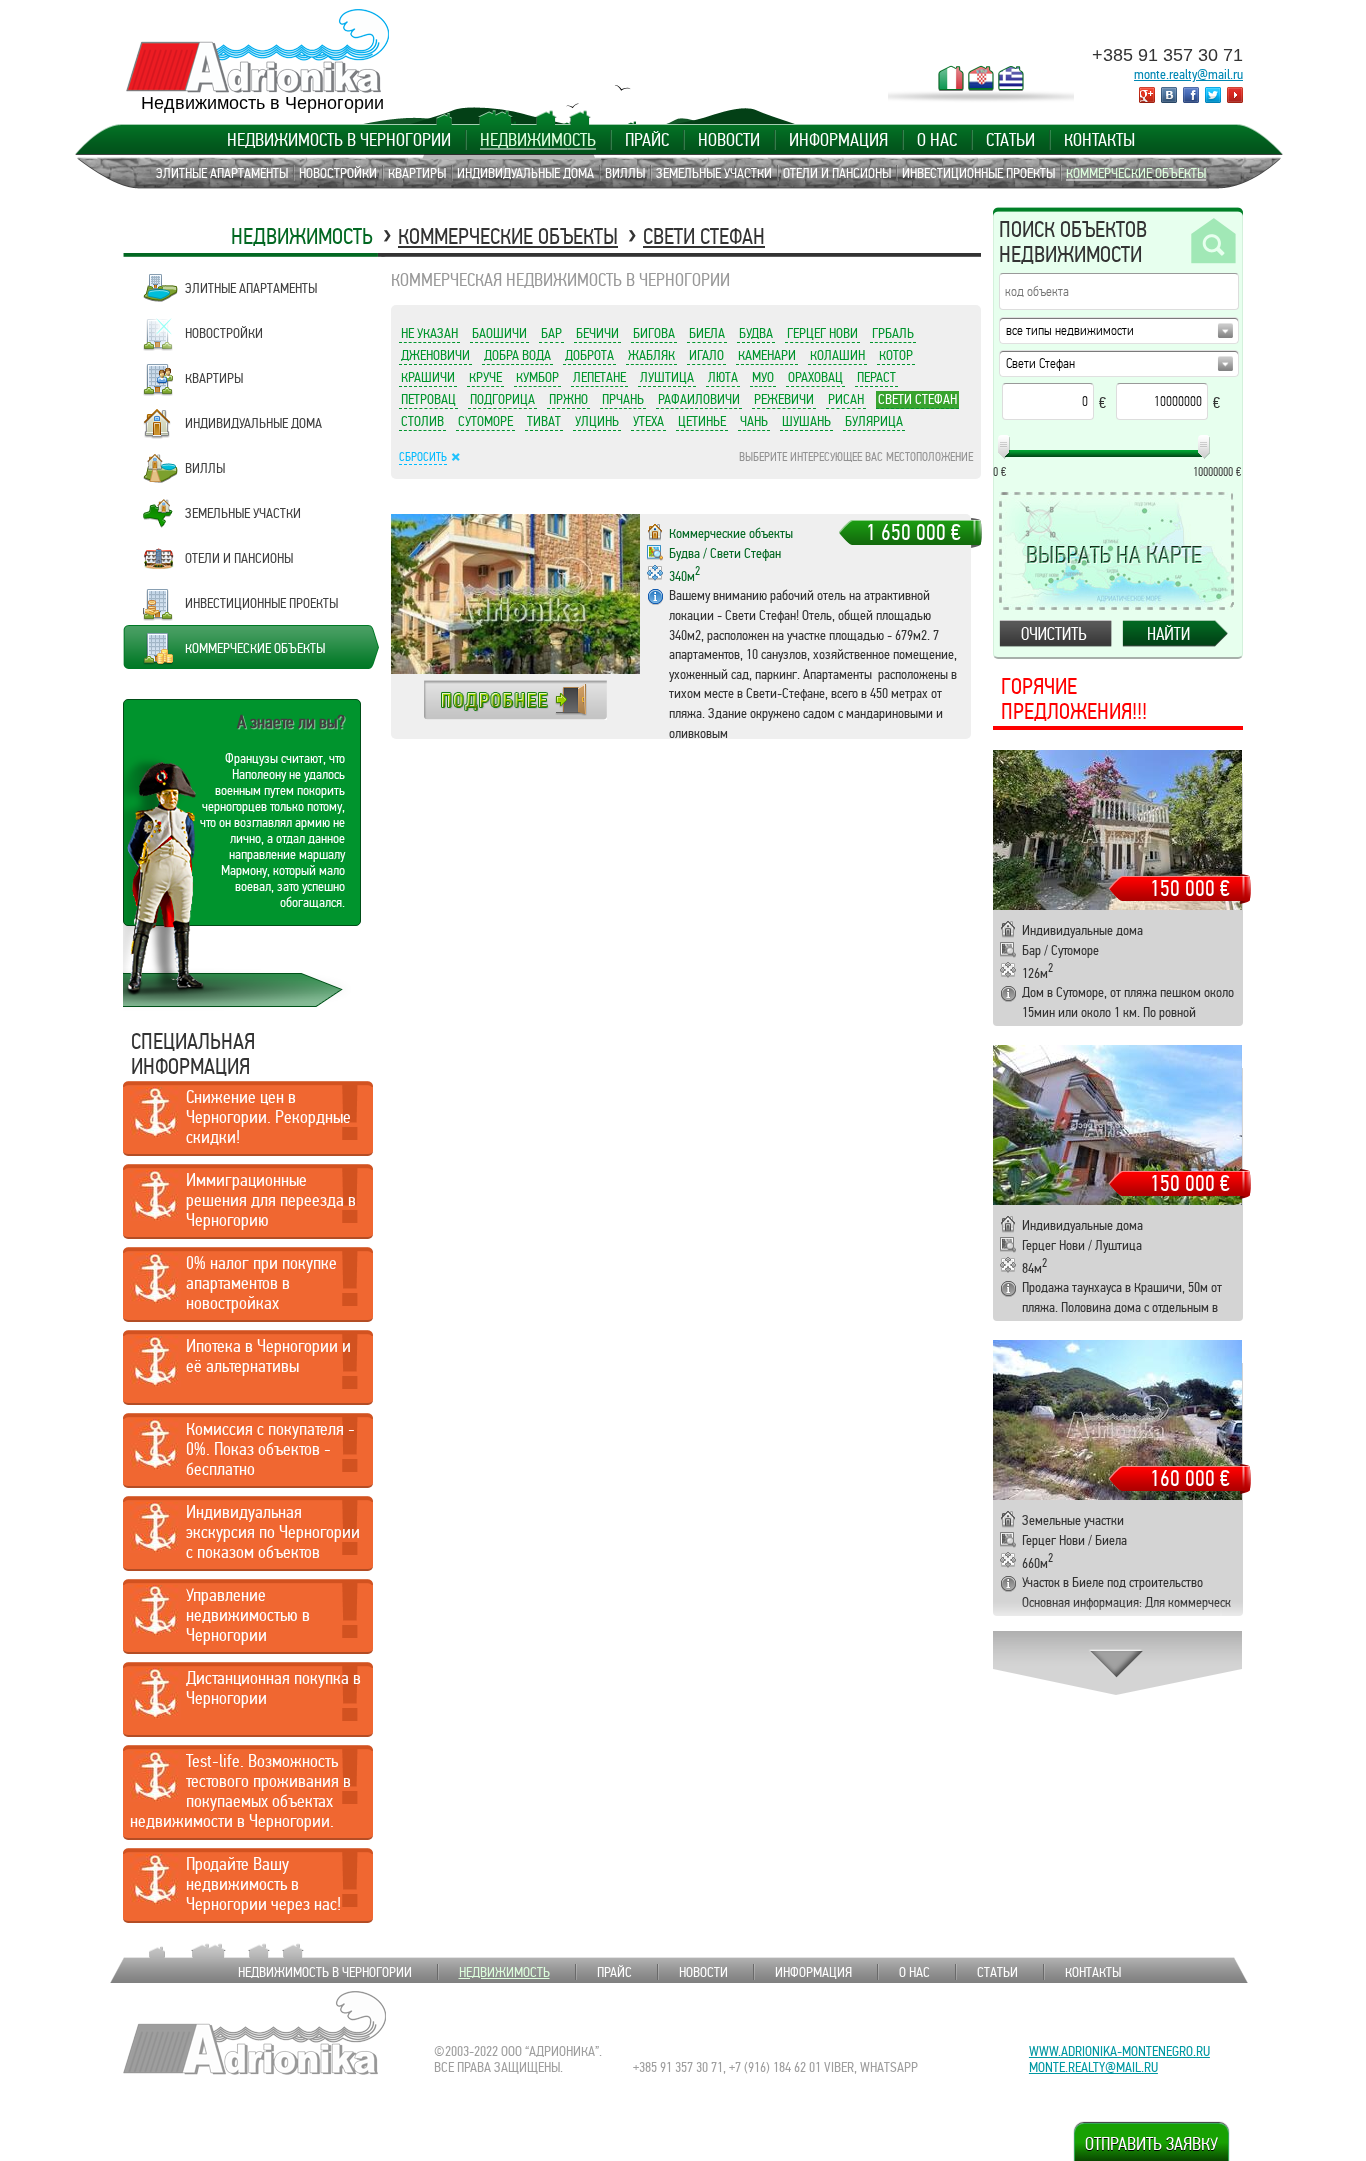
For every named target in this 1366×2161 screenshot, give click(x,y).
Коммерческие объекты (1136, 173)
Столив (422, 421)
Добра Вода (517, 355)
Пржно (568, 399)
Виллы (625, 173)
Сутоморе (485, 421)
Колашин (837, 355)
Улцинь (597, 421)
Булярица (874, 421)
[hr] (981, 78)
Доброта (589, 355)
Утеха (648, 421)
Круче (485, 377)
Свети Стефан (704, 236)
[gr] (1011, 78)
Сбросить (423, 457)
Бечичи (597, 333)
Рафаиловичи (699, 399)
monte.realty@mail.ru (1188, 74)
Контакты (1099, 140)
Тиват (544, 421)
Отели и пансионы (837, 173)
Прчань (623, 399)
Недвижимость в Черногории (339, 140)
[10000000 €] (1204, 447)
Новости (729, 140)
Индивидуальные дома (525, 173)
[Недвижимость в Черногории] (257, 51)
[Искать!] (1212, 242)
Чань (754, 421)
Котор (896, 355)
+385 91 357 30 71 (1167, 55)
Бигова (654, 333)
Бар (551, 333)
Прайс (647, 140)
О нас (937, 140)
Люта (723, 377)
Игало (706, 355)
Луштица (667, 377)
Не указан (429, 333)
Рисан (846, 399)
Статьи (1010, 140)
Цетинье (702, 421)
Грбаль (893, 333)
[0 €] (1004, 447)
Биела (707, 333)
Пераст (876, 377)
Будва (756, 333)
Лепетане (599, 377)
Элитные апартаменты (222, 173)
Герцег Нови (822, 333)
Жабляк (651, 355)
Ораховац (815, 377)
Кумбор (537, 377)
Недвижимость (538, 140)
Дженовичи (435, 355)
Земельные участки (714, 173)
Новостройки (338, 173)
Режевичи (784, 399)
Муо (763, 377)
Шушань (806, 421)
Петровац (428, 399)
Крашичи (428, 377)
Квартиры (417, 173)
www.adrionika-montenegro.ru (1119, 2051)
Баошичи (499, 333)
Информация (838, 140)
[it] (951, 78)
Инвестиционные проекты (978, 173)
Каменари (767, 355)
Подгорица (502, 399)
